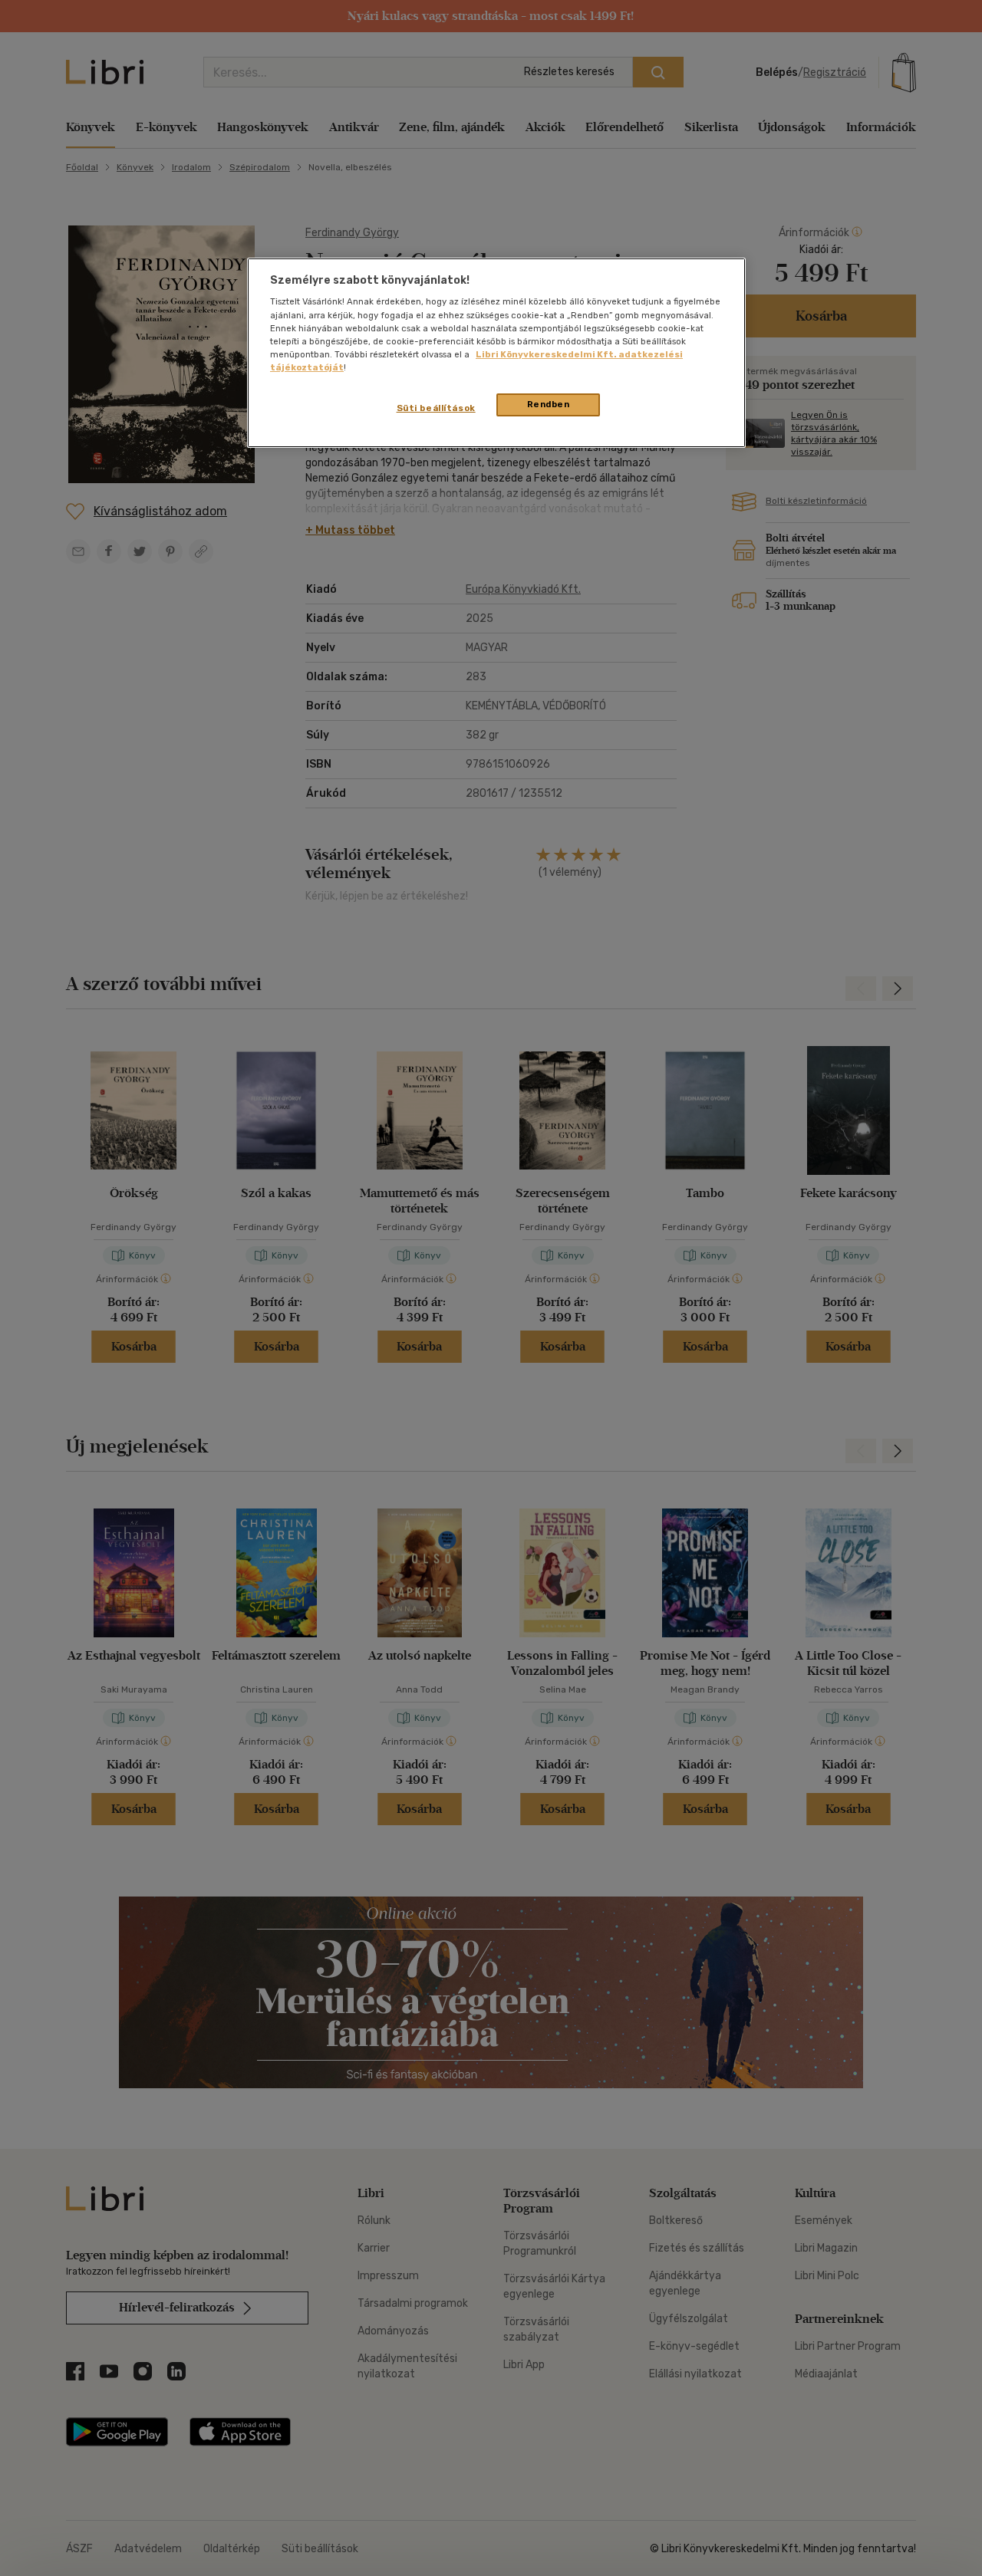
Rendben (549, 404)
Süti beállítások (436, 408)
